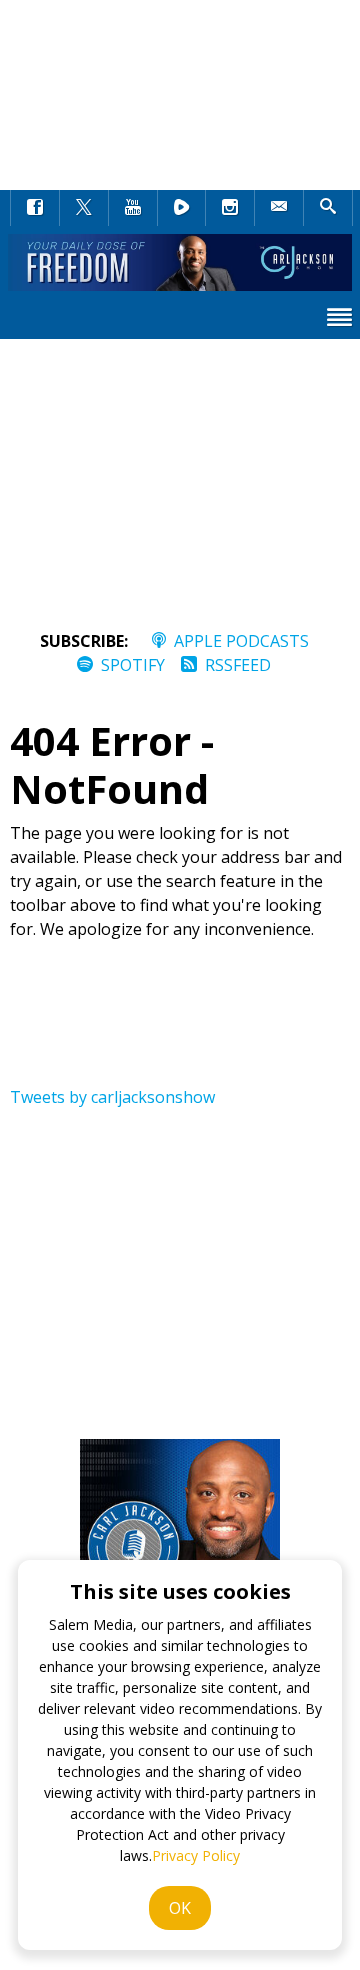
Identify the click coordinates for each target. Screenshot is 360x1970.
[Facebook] (35, 207)
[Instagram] (230, 207)
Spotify (133, 665)
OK (180, 1908)
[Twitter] (84, 207)
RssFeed (238, 665)
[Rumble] (181, 207)
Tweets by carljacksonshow (112, 1097)
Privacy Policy (196, 1855)
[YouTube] (133, 207)
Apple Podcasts (241, 641)
